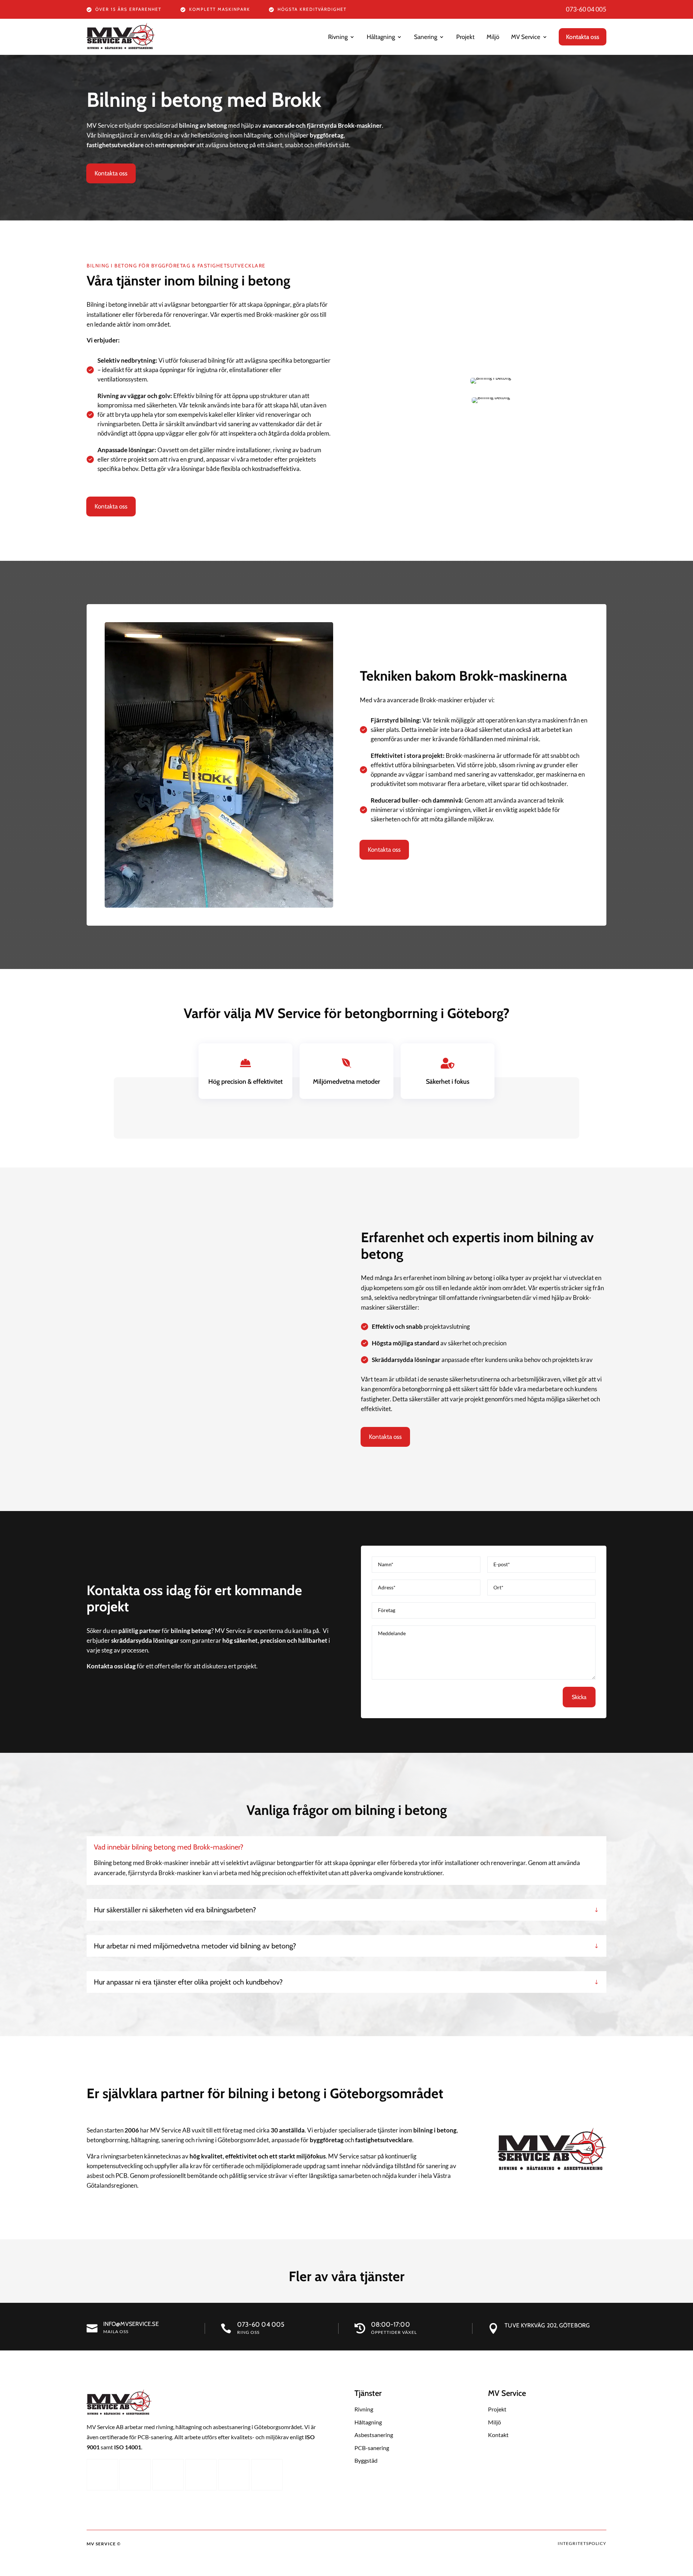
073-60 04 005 (586, 9)
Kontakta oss (111, 173)
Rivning (338, 37)
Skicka (579, 1697)
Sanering (426, 37)
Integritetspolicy (582, 2543)
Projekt (465, 37)
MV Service (526, 37)
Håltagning (381, 37)
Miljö (493, 37)
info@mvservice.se (131, 2324)
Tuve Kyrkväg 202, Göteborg (547, 2325)
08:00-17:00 (391, 2324)
